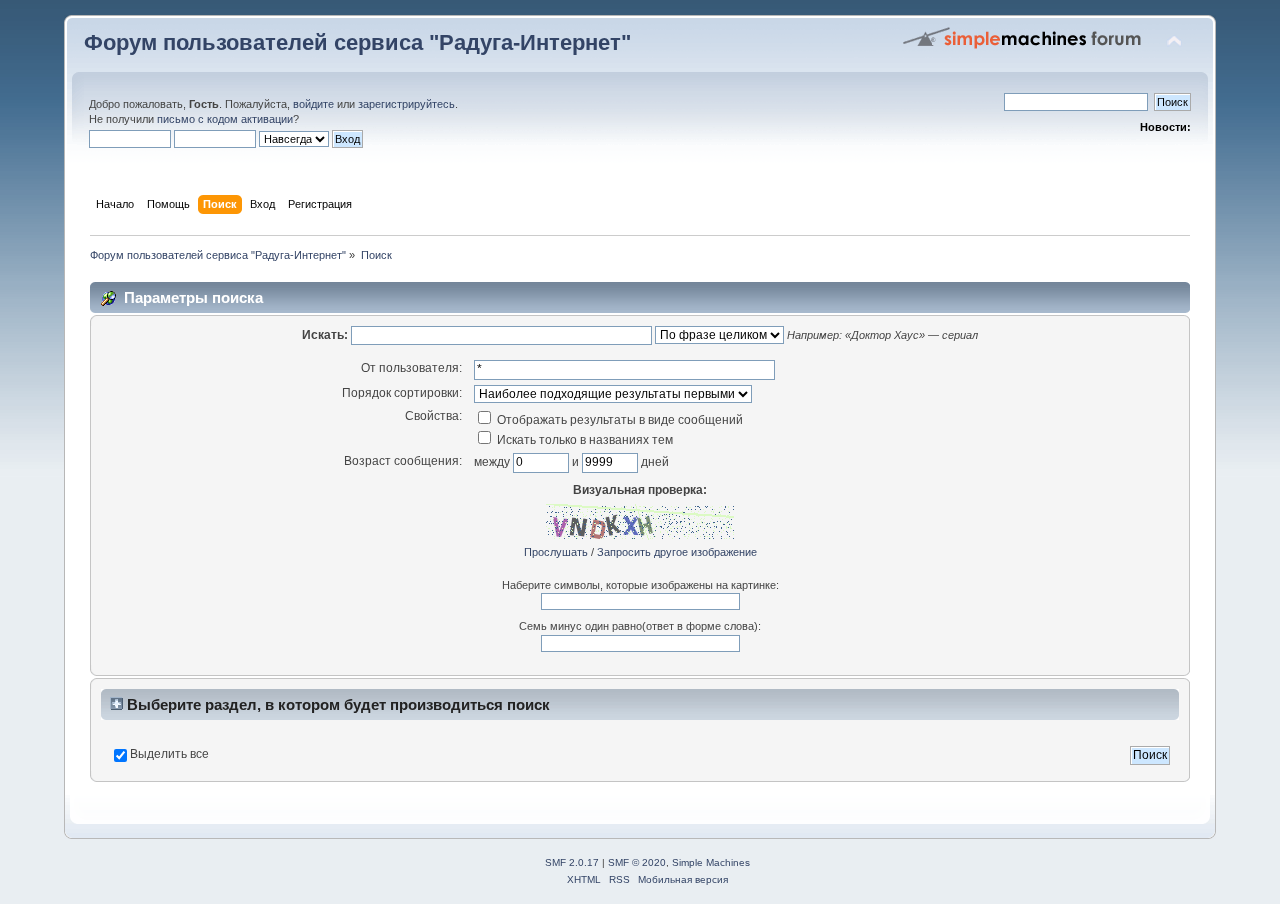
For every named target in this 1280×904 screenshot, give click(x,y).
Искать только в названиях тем (583, 440)
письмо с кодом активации (225, 119)
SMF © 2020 (637, 862)
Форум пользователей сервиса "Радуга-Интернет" (357, 42)
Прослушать (556, 552)
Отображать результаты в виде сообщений (618, 420)
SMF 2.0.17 (572, 862)
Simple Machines (711, 862)
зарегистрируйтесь (406, 104)
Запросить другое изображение (677, 552)
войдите (313, 104)
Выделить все (169, 754)
